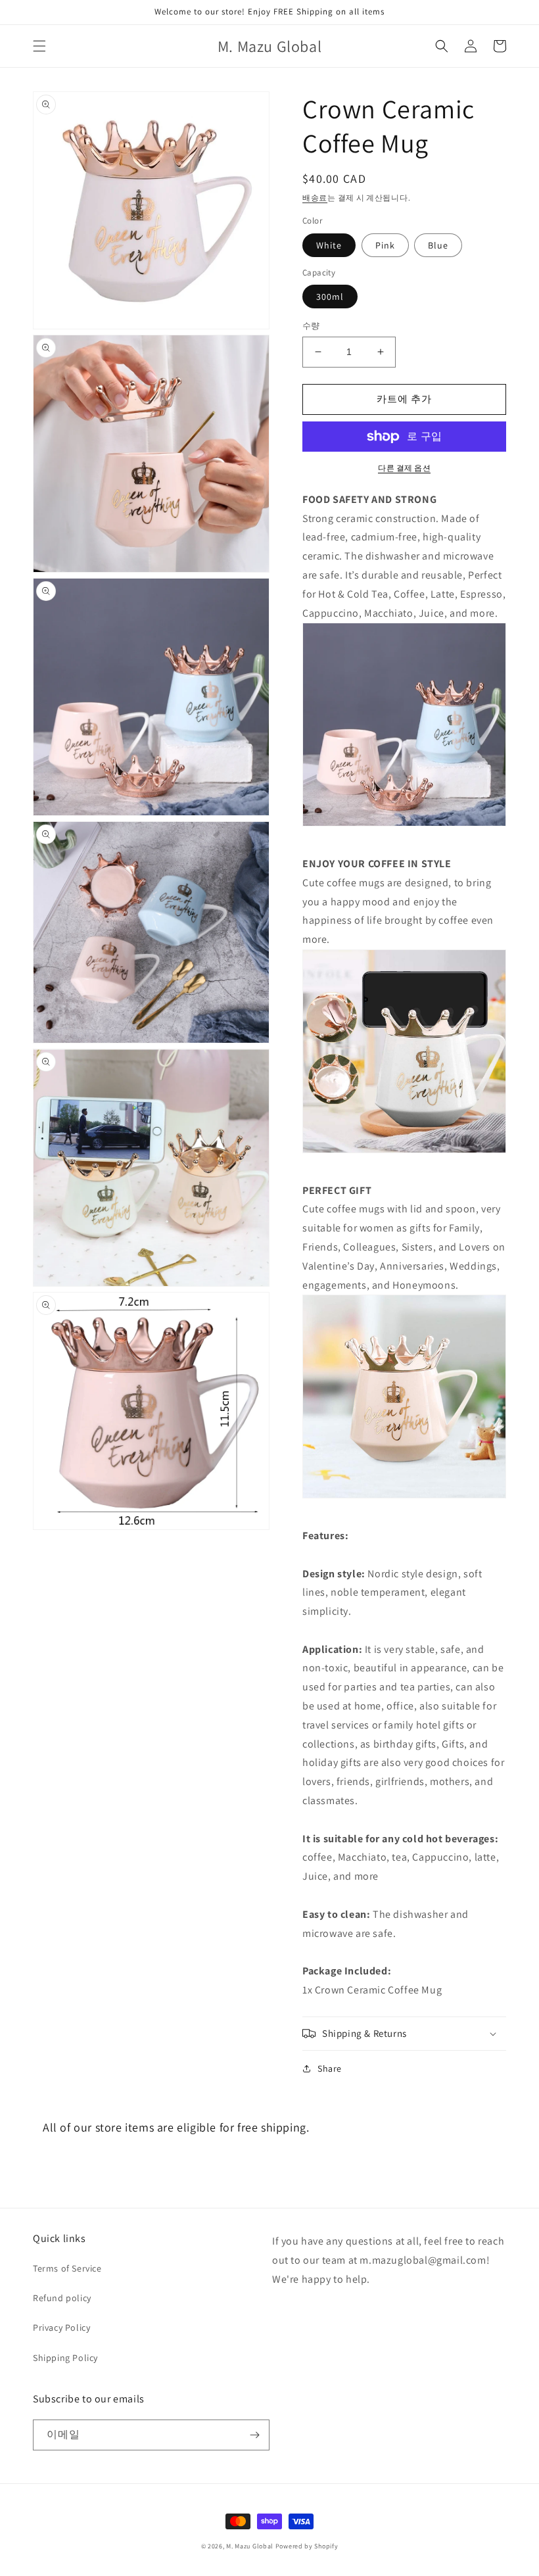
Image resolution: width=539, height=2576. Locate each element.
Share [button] (330, 2068)
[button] (39, 46)
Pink (385, 245)
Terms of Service (67, 2268)
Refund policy (62, 2298)
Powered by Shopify (307, 2546)
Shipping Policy (65, 2358)
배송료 (315, 198)
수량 (311, 326)
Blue (438, 245)
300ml (330, 297)
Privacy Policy (61, 2327)
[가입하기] (254, 2435)
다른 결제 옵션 (404, 468)
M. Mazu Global (250, 2546)
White (329, 245)
